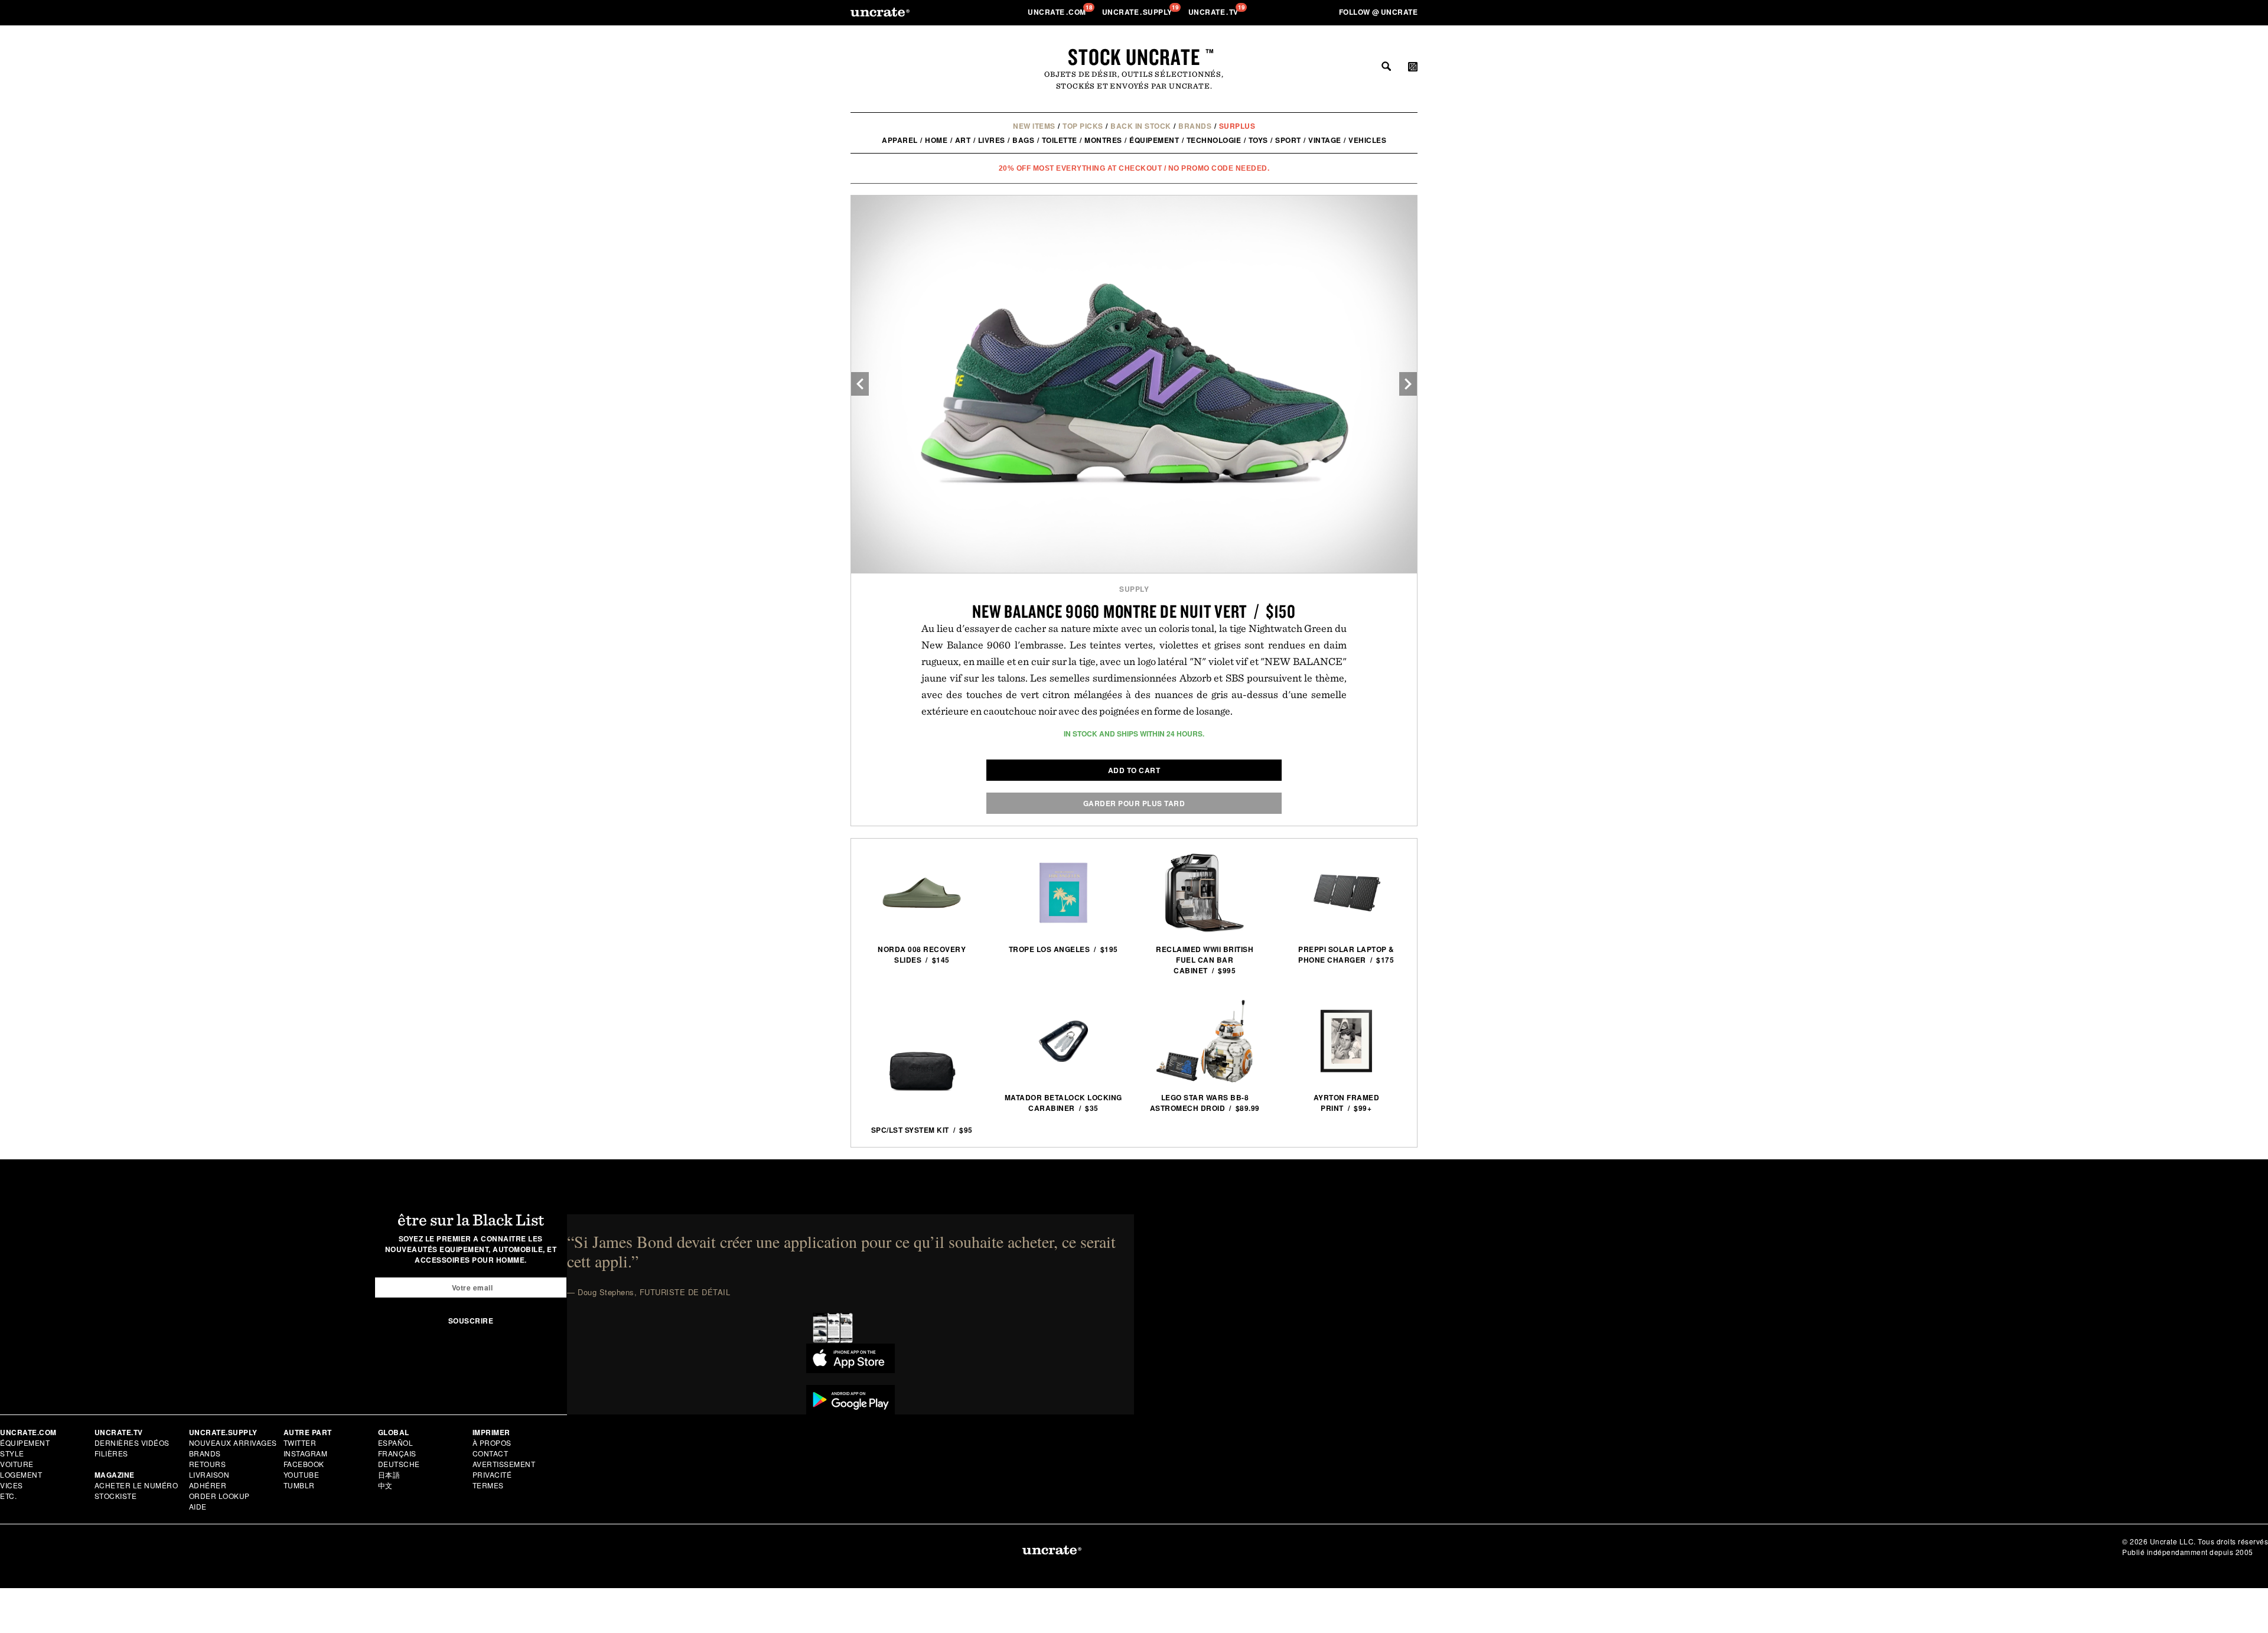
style (12, 1453)
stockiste (116, 1496)
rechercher (1386, 66)
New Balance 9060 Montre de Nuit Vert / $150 (1134, 611)
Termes (488, 1485)
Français (397, 1453)
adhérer (208, 1485)
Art (963, 140)
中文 (385, 1485)
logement (21, 1474)
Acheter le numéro (136, 1485)
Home (936, 140)
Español (396, 1443)
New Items (1034, 126)
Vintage (1325, 140)
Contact (491, 1453)
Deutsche (399, 1464)
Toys (1258, 140)
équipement (1154, 140)
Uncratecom (1058, 12)
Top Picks (1083, 126)
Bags (1023, 140)
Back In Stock (1141, 126)
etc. (8, 1496)
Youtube (302, 1474)
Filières (113, 1453)
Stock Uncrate (1134, 57)
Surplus (1237, 126)
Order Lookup (219, 1496)
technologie (1214, 140)
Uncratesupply (1138, 12)
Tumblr (299, 1485)
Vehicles (1367, 140)
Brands (1195, 126)
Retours (208, 1464)
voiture (17, 1464)
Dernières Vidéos (132, 1443)
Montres (1103, 140)
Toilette (1060, 140)
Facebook (304, 1464)
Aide (198, 1506)
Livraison (209, 1474)
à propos (492, 1443)
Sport (1288, 140)
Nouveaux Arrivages (233, 1443)
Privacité (492, 1474)
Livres (992, 140)
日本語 (389, 1474)
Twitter (300, 1443)
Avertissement (504, 1464)
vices (12, 1485)
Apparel (900, 140)
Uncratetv (1215, 12)
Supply (1134, 589)
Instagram (306, 1453)
